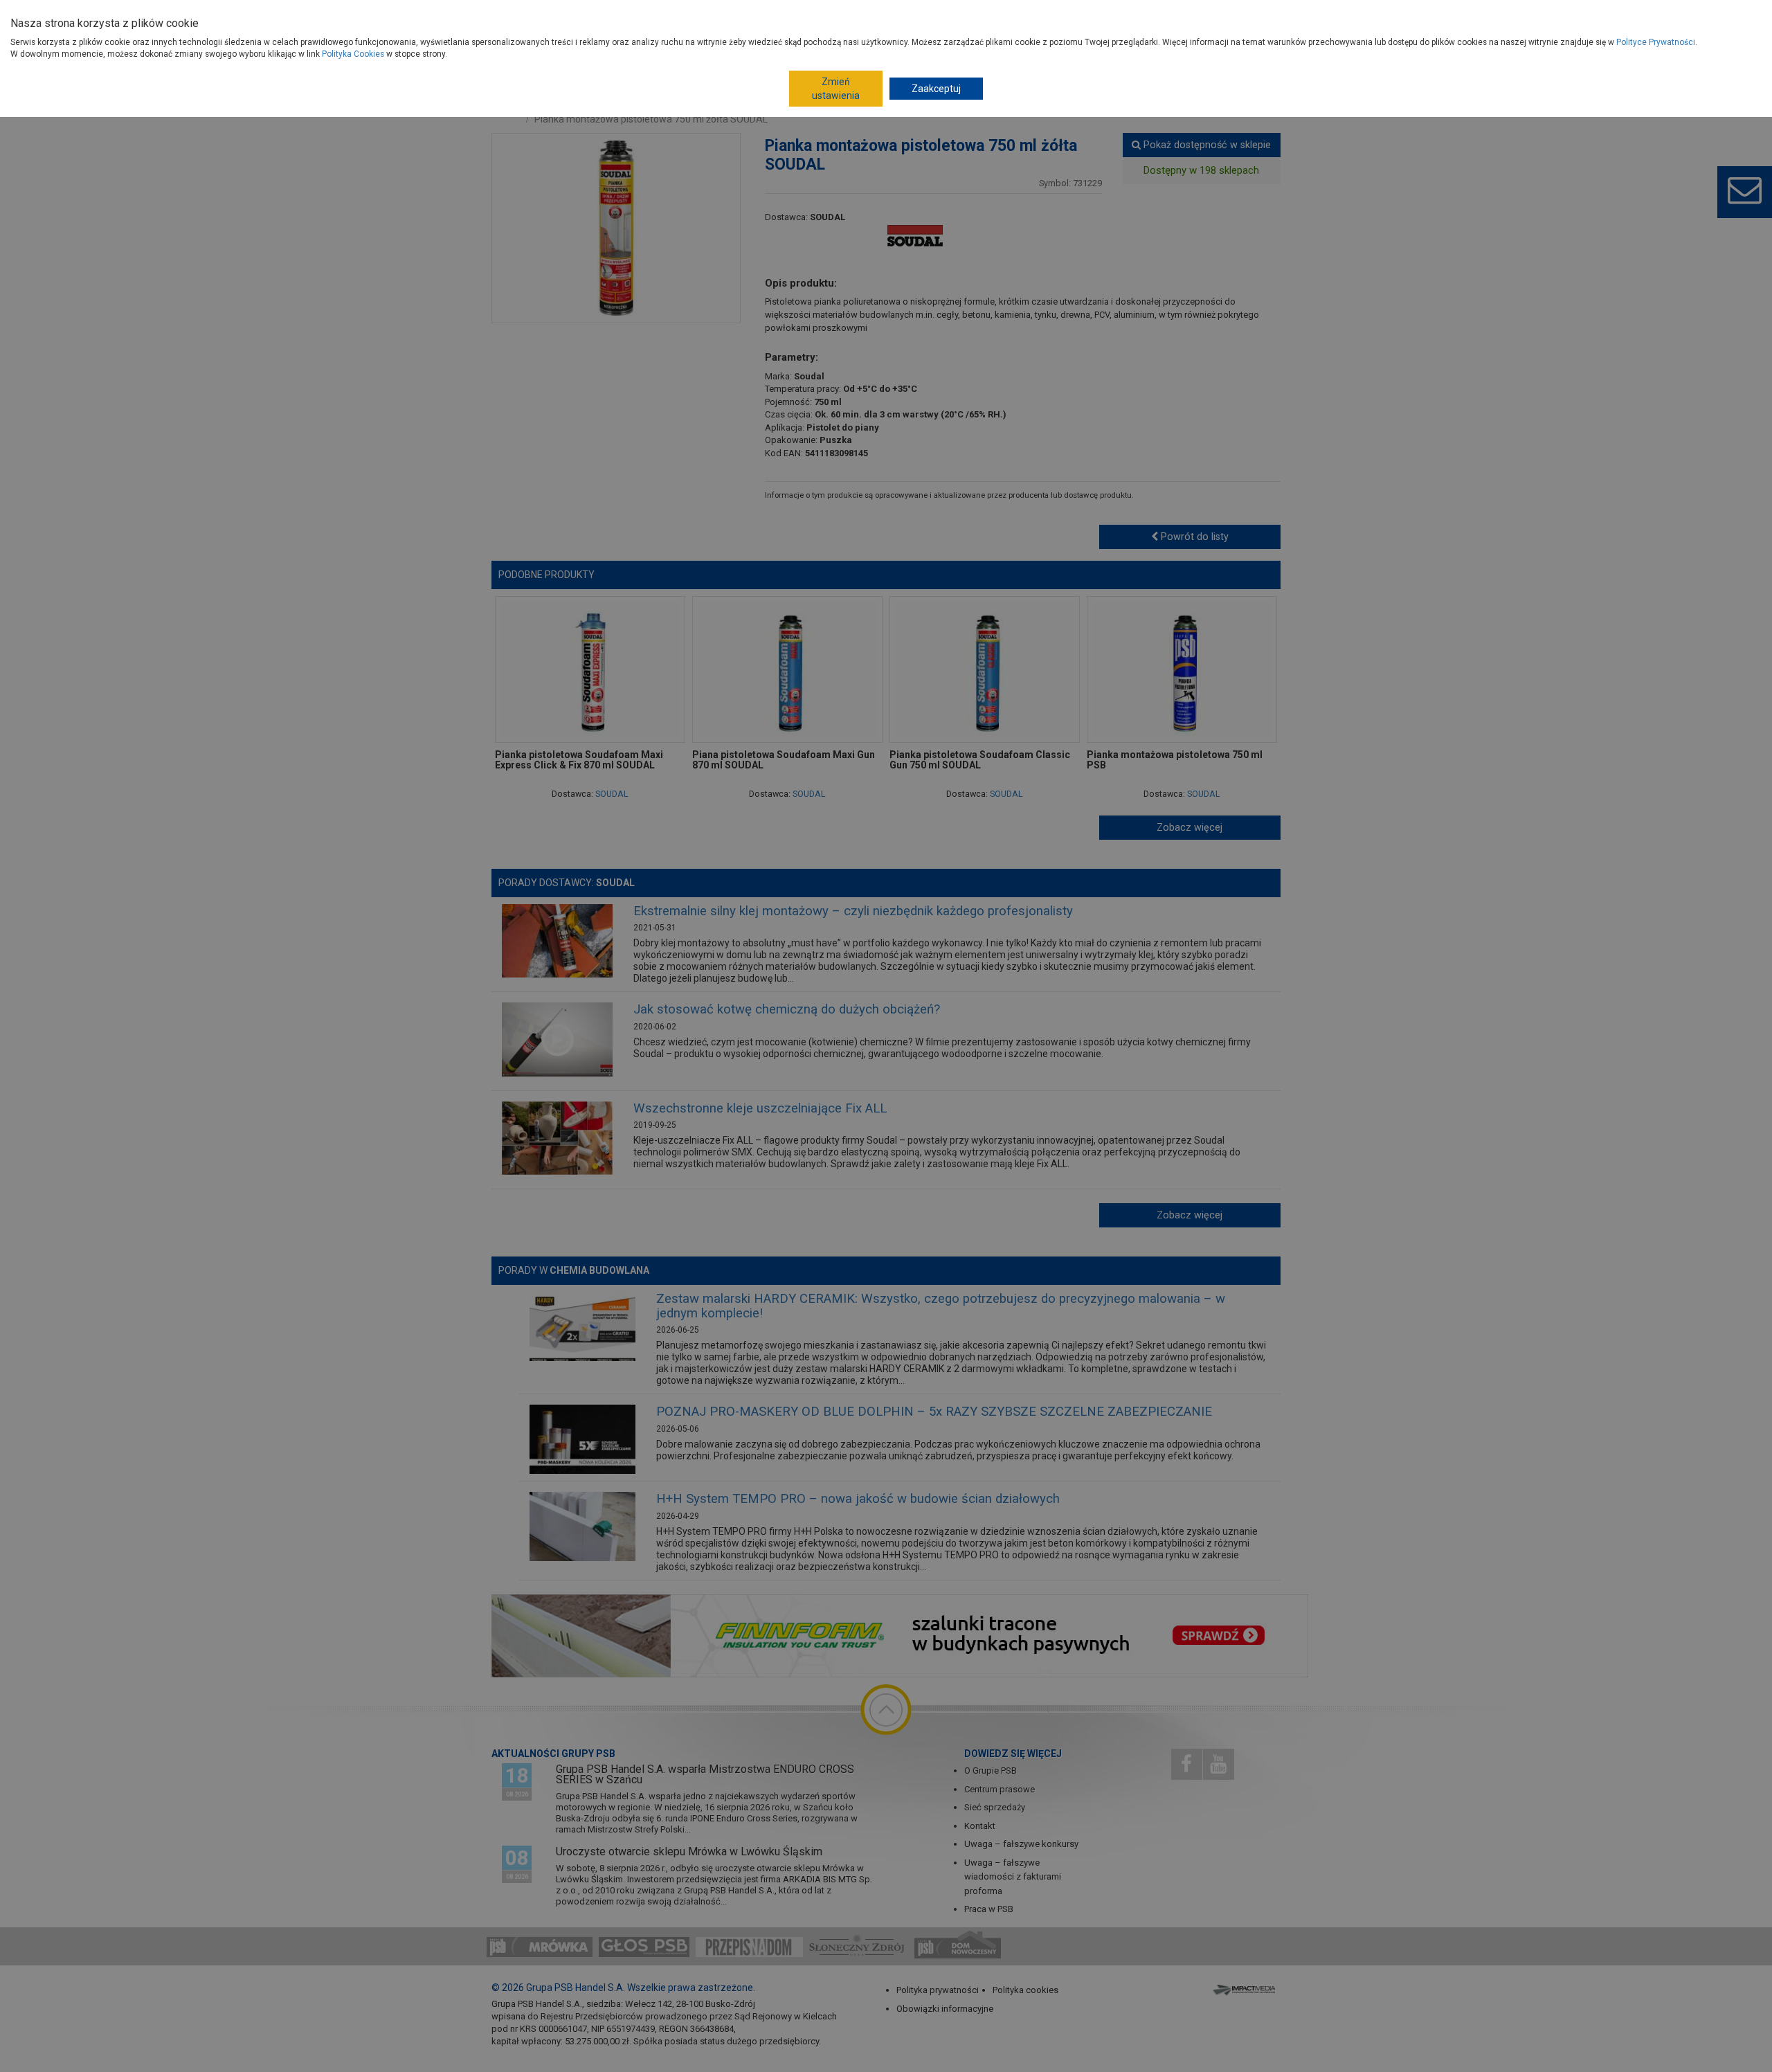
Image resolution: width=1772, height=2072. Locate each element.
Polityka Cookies (353, 54)
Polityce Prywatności (1656, 42)
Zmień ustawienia (836, 89)
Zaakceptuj (936, 89)
